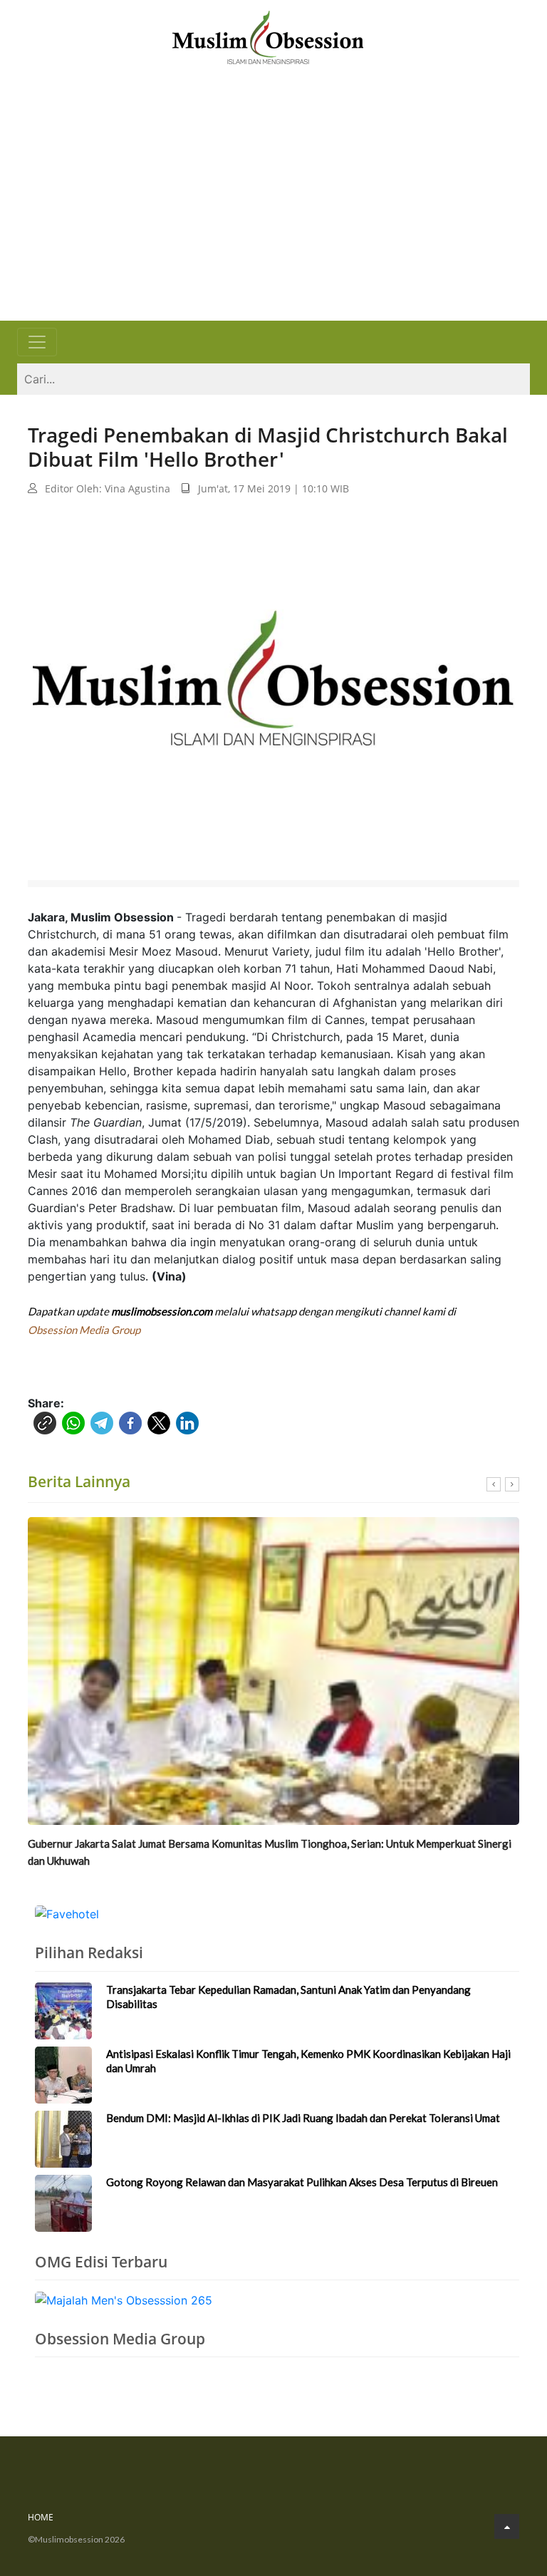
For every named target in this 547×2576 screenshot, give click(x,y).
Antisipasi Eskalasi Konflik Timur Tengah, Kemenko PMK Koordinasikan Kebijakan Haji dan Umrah (308, 2061)
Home (41, 2517)
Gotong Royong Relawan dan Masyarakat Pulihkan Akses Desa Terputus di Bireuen (302, 2182)
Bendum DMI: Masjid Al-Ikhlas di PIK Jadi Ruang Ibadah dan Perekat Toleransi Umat (303, 2118)
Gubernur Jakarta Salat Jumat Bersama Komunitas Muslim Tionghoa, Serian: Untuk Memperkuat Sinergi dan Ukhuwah (270, 1852)
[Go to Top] (507, 2526)
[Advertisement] (273, 214)
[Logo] (268, 36)
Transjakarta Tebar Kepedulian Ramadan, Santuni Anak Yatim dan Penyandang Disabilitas (288, 1997)
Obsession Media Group (84, 1330)
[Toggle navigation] (37, 342)
